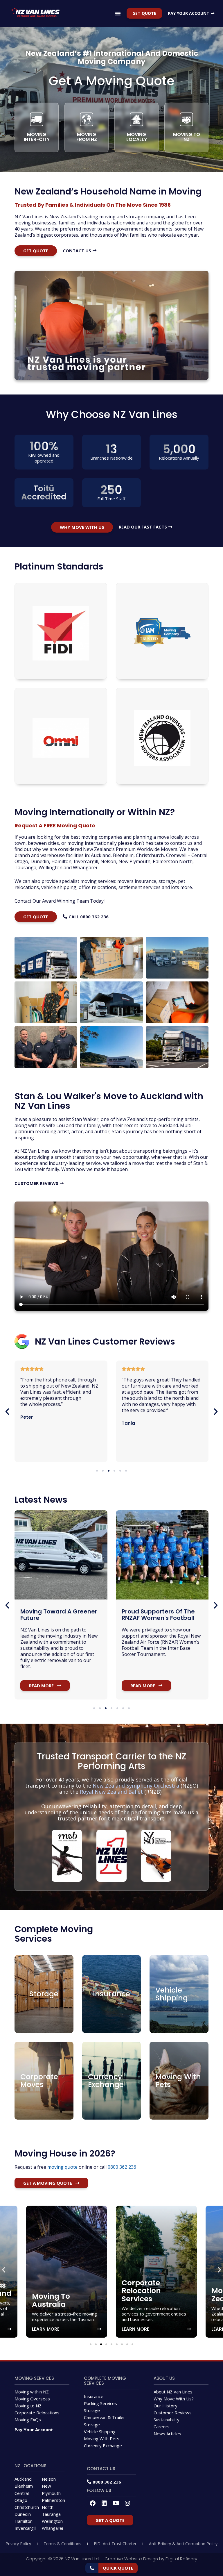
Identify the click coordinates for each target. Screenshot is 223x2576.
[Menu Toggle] (118, 13)
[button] (7, 1412)
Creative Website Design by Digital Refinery (151, 2559)
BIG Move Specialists (153, 1611)
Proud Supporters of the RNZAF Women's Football (57, 1615)
